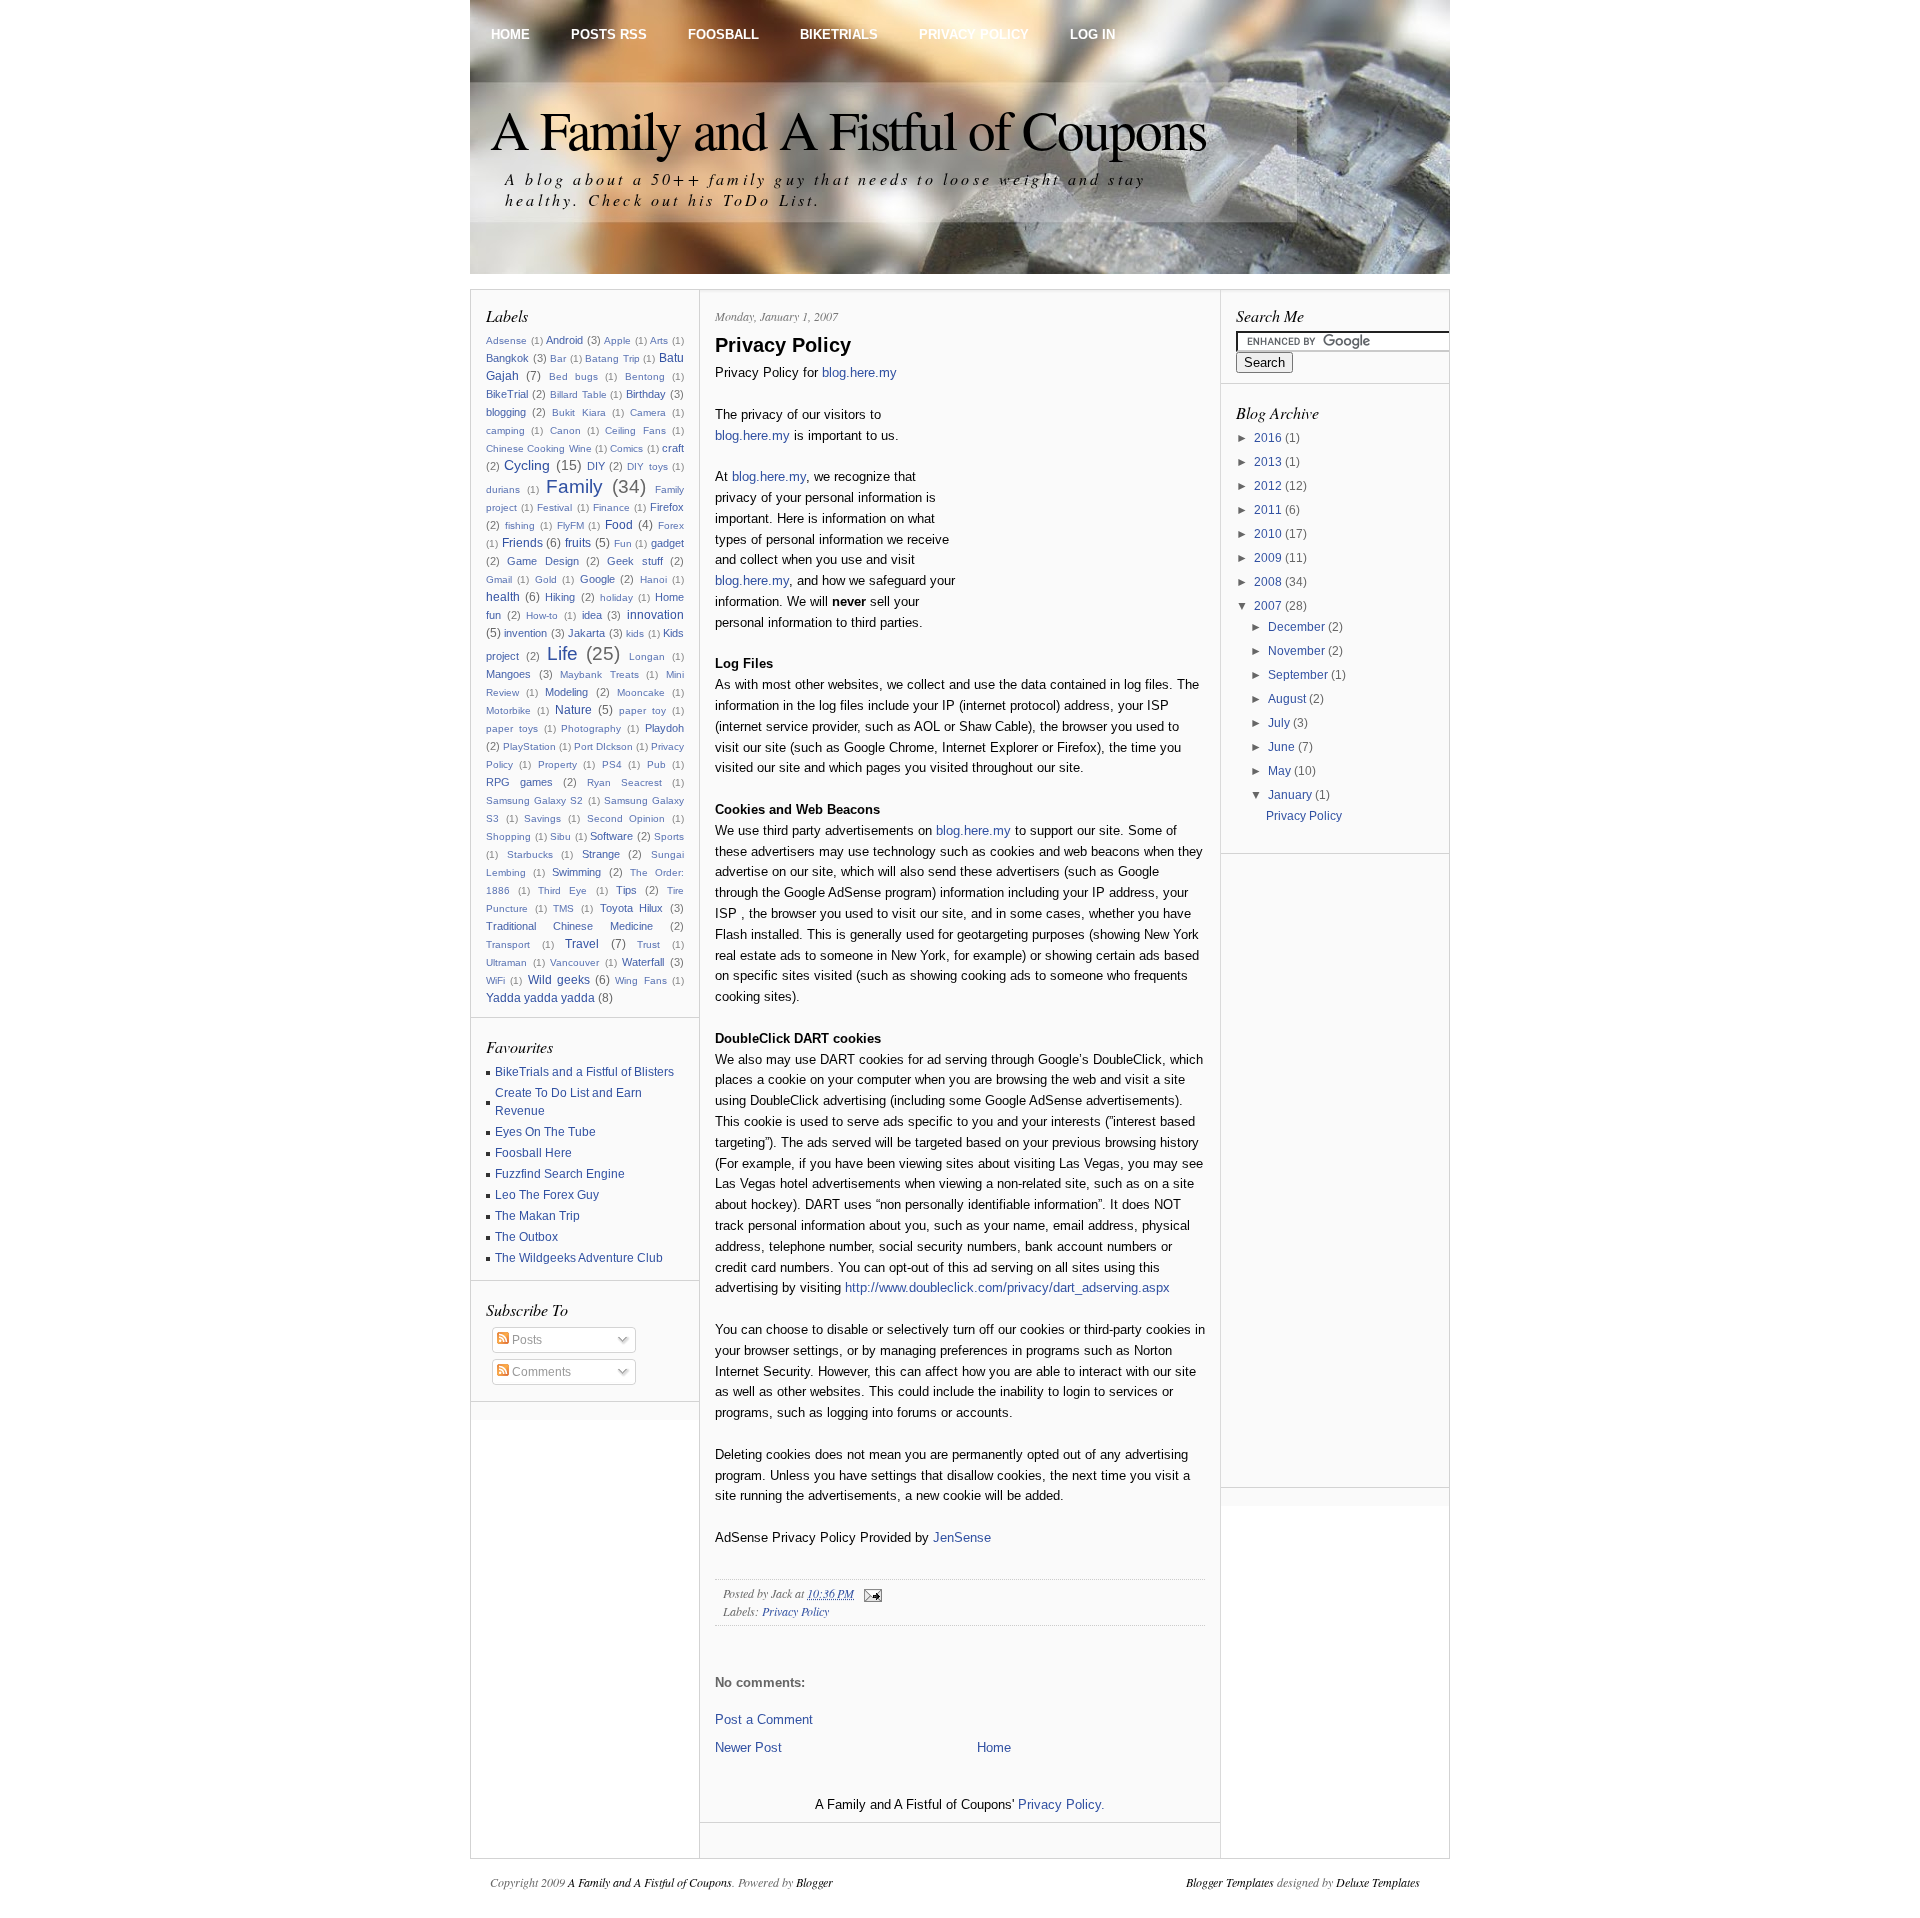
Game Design (542, 561)
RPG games (519, 782)
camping (505, 430)
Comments (540, 1372)
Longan (647, 656)
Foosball (723, 34)
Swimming (576, 872)
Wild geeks (559, 980)
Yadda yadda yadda (540, 998)
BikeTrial (507, 394)
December (1298, 627)
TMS (563, 908)
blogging (506, 412)
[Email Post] (870, 1593)
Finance (611, 507)
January (1291, 795)
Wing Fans (640, 980)
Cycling (527, 465)
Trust (648, 944)
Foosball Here (533, 1153)
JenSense (962, 1537)
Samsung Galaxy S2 (534, 800)
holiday (616, 597)
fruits (578, 543)
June (1283, 747)
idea (592, 615)
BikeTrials (839, 34)
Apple (617, 340)
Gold (546, 579)
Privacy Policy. (1061, 1804)
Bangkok (507, 358)
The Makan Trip (537, 1216)
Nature (573, 710)
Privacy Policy (974, 34)
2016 (1269, 438)
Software (611, 836)
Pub (656, 764)
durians (503, 489)
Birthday (646, 394)
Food (619, 525)
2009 (1269, 558)
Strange (601, 854)
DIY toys (647, 466)
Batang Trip (612, 358)
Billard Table (578, 394)
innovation (655, 615)
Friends (522, 543)
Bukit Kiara (578, 412)
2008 (1269, 582)
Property (557, 764)
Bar (558, 358)
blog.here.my (859, 372)
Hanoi (653, 579)
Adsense (506, 340)
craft (673, 448)
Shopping (508, 836)
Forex (671, 525)
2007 (1269, 606)
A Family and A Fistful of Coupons (848, 128)
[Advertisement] (1080, 488)
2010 (1269, 534)
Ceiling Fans (635, 430)
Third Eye (562, 890)
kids (635, 633)
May (1281, 771)
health (503, 597)
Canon (565, 430)
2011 (1269, 510)
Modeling (566, 692)
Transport (508, 944)
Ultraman (506, 962)
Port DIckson (603, 746)
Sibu (560, 836)
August (1288, 699)
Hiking (560, 597)
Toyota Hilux (632, 908)
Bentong (645, 376)
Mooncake (641, 692)
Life (562, 653)
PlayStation (529, 746)
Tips (626, 890)
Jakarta (586, 633)
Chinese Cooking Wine (539, 448)
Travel (582, 944)
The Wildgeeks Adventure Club (579, 1258)
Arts (659, 340)
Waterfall (643, 962)
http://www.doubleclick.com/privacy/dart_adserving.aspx (1007, 1287)
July (1280, 723)
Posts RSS (609, 34)
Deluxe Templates (1378, 1882)
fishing (520, 525)
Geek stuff (634, 561)
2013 (1269, 462)
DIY (596, 466)
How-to (542, 615)
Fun (623, 543)
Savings (542, 818)
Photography (591, 728)
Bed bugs (573, 376)
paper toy (642, 710)
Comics (626, 448)
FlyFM (570, 525)
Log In (1092, 34)
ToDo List (769, 199)
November (1298, 651)
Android (564, 340)
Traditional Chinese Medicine (569, 926)
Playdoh (664, 728)
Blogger (814, 1882)
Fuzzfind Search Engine (560, 1174)
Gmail (499, 579)
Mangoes (508, 674)
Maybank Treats (599, 674)
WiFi (495, 980)
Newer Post (748, 1747)
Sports (669, 836)
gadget (667, 543)
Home (510, 34)
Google (597, 579)
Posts (525, 1340)
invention (525, 633)
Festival (554, 507)
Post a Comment (764, 1719)
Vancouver (574, 962)
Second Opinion (626, 818)
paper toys (512, 728)
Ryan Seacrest (624, 782)
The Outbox (526, 1237)
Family (574, 486)
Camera (648, 412)
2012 (1269, 486)
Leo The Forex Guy (547, 1195)
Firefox (667, 507)
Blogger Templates (1230, 1882)
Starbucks (530, 854)
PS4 (612, 764)
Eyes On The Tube (545, 1132)
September (1299, 675)
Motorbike (508, 710)
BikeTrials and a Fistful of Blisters (584, 1072)
